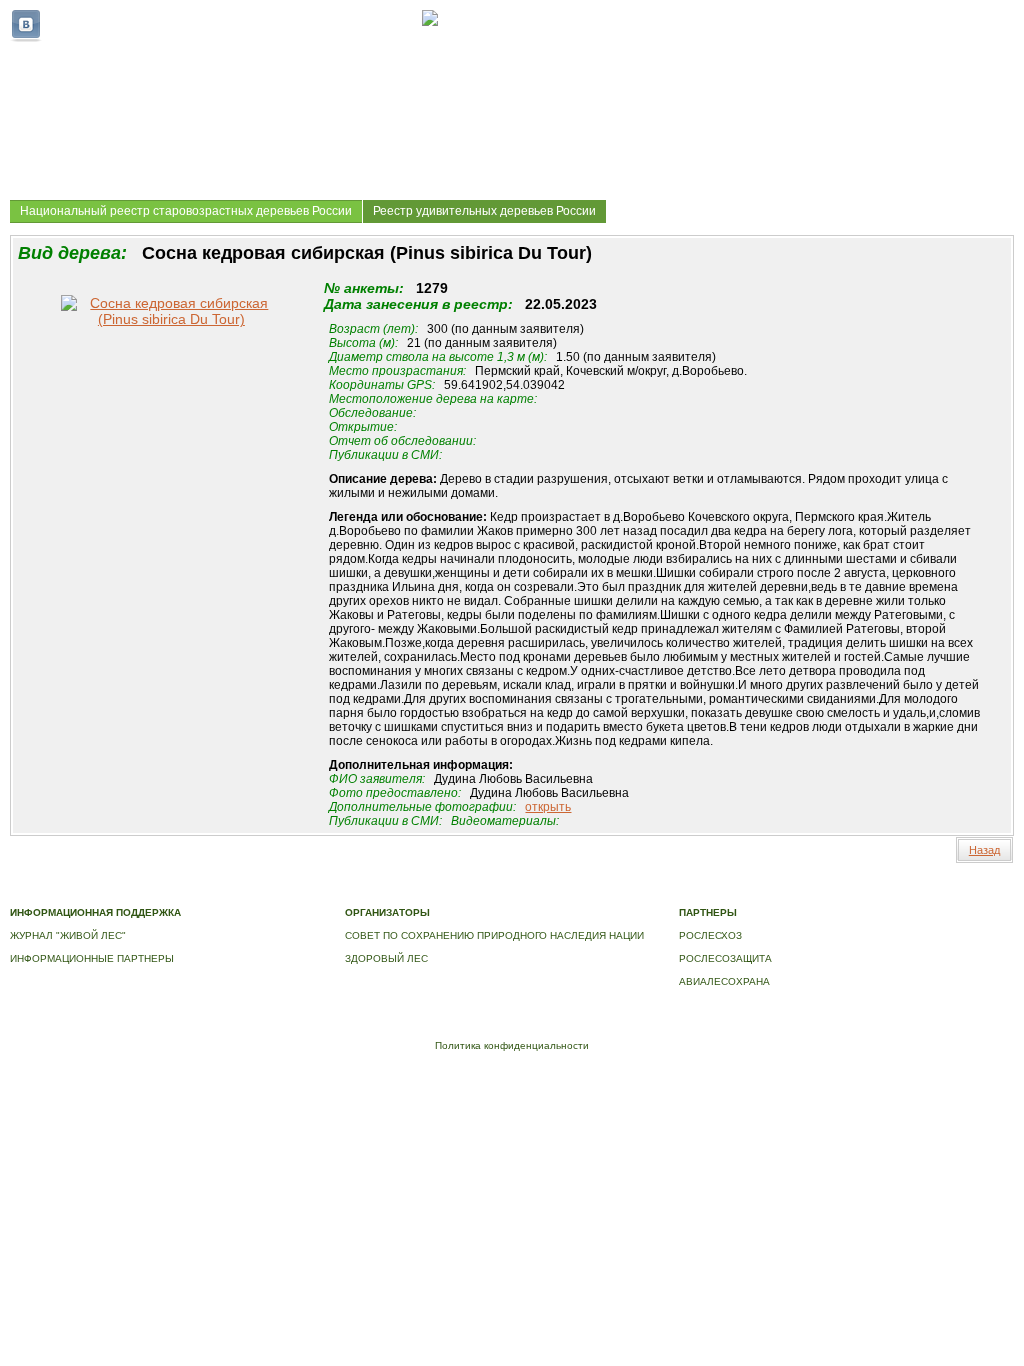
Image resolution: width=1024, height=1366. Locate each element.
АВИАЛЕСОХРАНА (724, 981)
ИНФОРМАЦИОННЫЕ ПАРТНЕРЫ (92, 958)
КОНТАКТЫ (953, 891)
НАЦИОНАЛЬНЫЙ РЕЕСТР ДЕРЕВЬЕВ (777, 891)
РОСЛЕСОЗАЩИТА (725, 958)
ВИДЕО (899, 891)
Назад (984, 850)
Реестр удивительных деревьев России (484, 211)
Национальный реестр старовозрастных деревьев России (186, 211)
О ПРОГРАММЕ (408, 891)
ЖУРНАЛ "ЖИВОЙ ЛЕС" (68, 935)
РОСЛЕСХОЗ (710, 935)
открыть (548, 807)
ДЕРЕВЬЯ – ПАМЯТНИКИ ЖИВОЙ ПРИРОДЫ (563, 891)
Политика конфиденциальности (512, 1045)
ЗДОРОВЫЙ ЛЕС (386, 958)
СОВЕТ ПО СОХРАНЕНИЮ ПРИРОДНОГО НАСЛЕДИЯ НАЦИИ (494, 935)
